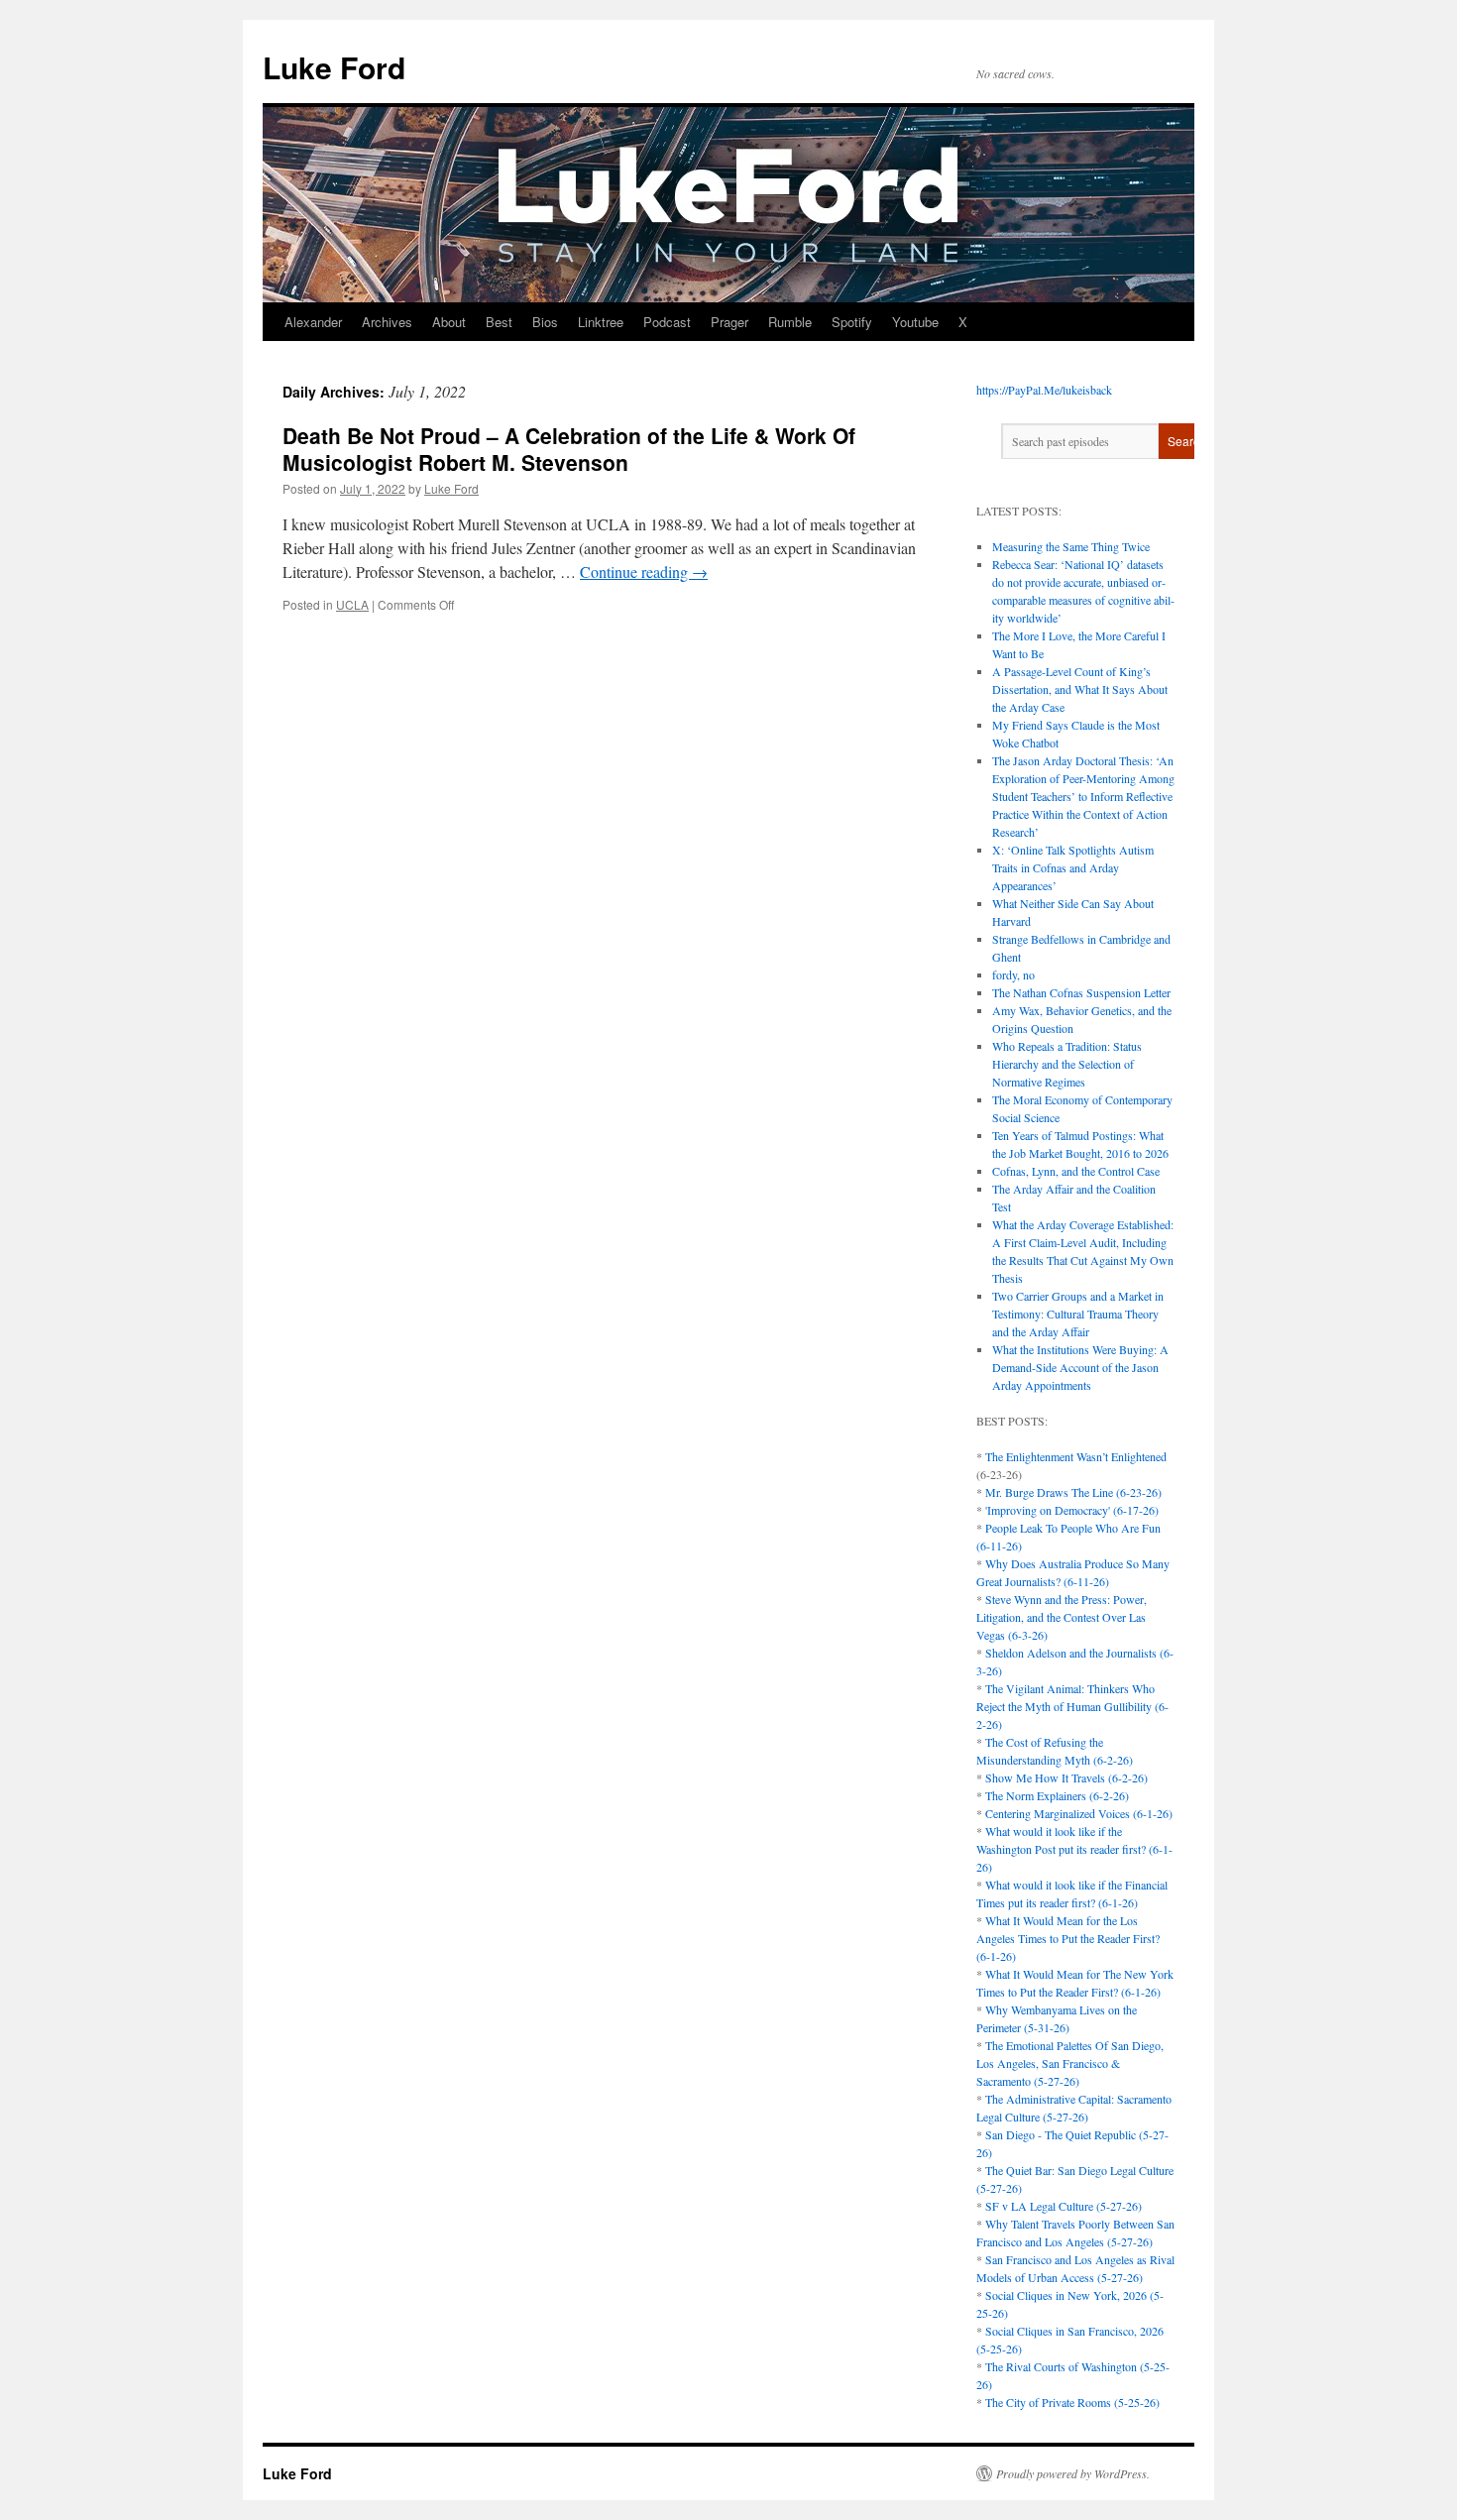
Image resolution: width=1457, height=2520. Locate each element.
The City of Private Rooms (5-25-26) (1072, 2402)
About (449, 322)
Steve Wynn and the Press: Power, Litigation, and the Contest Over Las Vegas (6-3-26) (1062, 1617)
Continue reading (644, 572)
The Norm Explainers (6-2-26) (1057, 1795)
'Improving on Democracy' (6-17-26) (1072, 1510)
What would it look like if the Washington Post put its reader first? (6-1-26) (1074, 1849)
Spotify (852, 322)
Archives (387, 322)
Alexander (313, 322)
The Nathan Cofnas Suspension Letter (1081, 992)
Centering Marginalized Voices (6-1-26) (1079, 1813)
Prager (729, 322)
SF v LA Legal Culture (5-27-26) (1064, 2206)
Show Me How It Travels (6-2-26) (1066, 1777)
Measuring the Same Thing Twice (1071, 546)
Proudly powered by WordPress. (1073, 2473)
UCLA (352, 604)
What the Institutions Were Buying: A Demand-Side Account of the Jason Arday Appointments (1080, 1367)
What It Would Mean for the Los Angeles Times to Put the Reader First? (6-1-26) (1068, 1938)
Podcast (667, 322)
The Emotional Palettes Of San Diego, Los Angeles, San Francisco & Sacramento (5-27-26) (1070, 2063)
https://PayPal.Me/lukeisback (1044, 390)
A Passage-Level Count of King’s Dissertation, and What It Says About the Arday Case (1080, 689)
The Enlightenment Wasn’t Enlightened (1076, 1456)
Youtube (915, 322)
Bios (545, 322)
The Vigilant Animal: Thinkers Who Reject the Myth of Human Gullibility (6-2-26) (1072, 1706)
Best (499, 322)
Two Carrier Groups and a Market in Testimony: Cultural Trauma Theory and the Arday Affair (1078, 1314)
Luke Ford (334, 67)
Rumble (790, 322)
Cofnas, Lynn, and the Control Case (1076, 1171)
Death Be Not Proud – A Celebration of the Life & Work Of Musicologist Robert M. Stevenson (569, 449)
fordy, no (1013, 974)
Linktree (601, 322)
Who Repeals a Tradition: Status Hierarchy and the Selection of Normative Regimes (1067, 1064)
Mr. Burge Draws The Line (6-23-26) (1073, 1492)
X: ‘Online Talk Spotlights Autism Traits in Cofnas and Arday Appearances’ (1073, 867)
